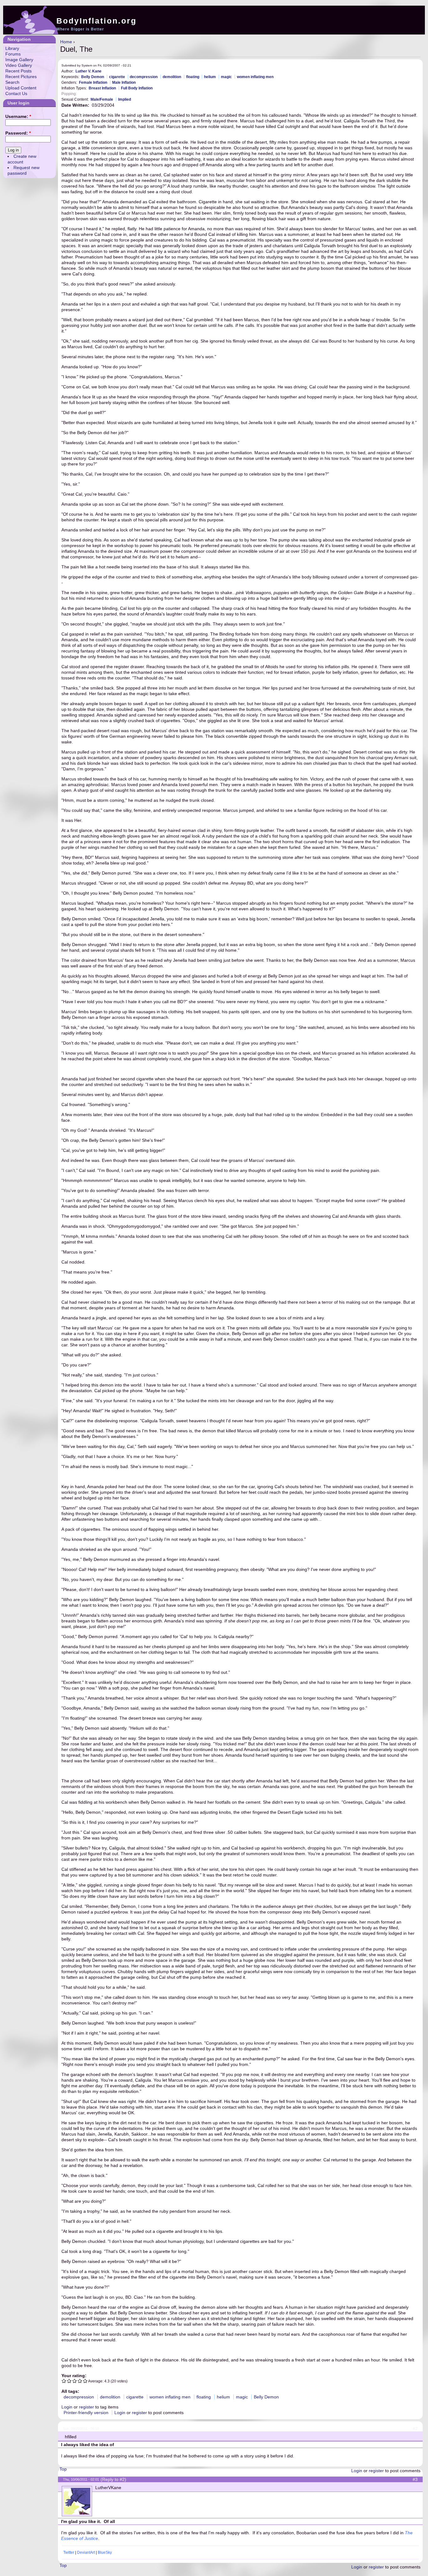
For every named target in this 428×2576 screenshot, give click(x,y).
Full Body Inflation (137, 88)
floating (193, 77)
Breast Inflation (102, 88)
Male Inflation (124, 82)
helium (210, 77)
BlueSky (105, 2552)
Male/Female (102, 99)
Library (12, 48)
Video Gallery (19, 65)
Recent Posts (18, 71)
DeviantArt (86, 2552)
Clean (84, 94)
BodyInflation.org (97, 21)
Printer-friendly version (86, 2413)
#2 (415, 2429)
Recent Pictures (21, 77)
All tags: (70, 2391)
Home (66, 42)
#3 (415, 2479)
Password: (18, 133)
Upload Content (21, 88)
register (86, 2407)
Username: (18, 116)
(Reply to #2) (113, 2479)
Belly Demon (93, 77)
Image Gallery (19, 60)
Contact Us (16, 93)
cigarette (117, 77)
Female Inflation (93, 82)
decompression (144, 77)
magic (226, 77)
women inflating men (255, 77)
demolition (172, 77)
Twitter (69, 2552)
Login (67, 2407)
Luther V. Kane (89, 71)
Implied (125, 99)
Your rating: (74, 2376)
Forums (13, 54)
